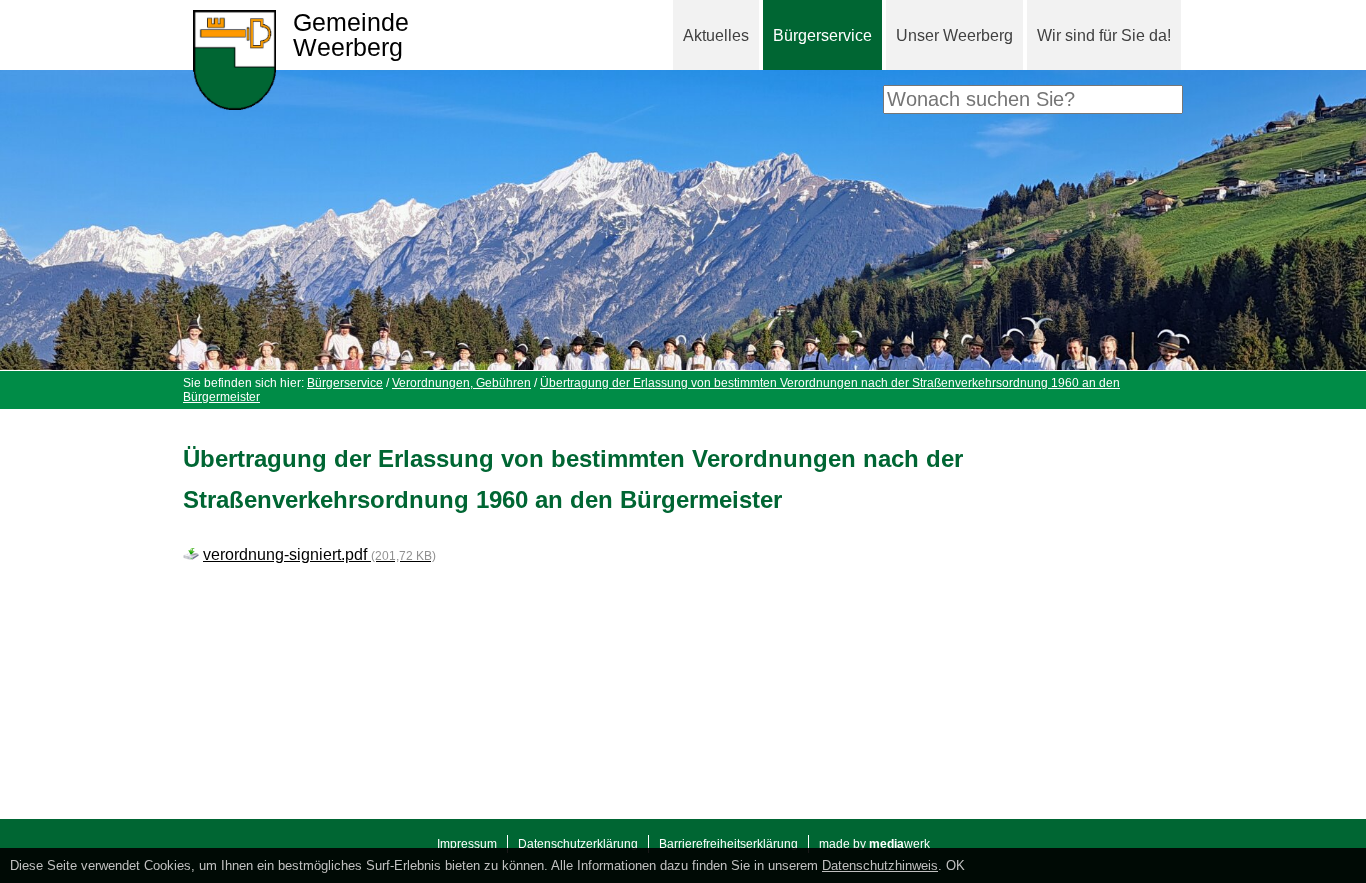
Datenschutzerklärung (578, 844)
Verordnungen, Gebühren (461, 383)
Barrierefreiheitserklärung (728, 844)
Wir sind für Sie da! (1104, 35)
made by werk (874, 844)
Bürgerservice (822, 35)
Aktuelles (716, 35)
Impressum (467, 844)
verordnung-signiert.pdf (319, 554)
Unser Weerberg (954, 35)
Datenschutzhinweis (880, 865)
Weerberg (351, 35)
